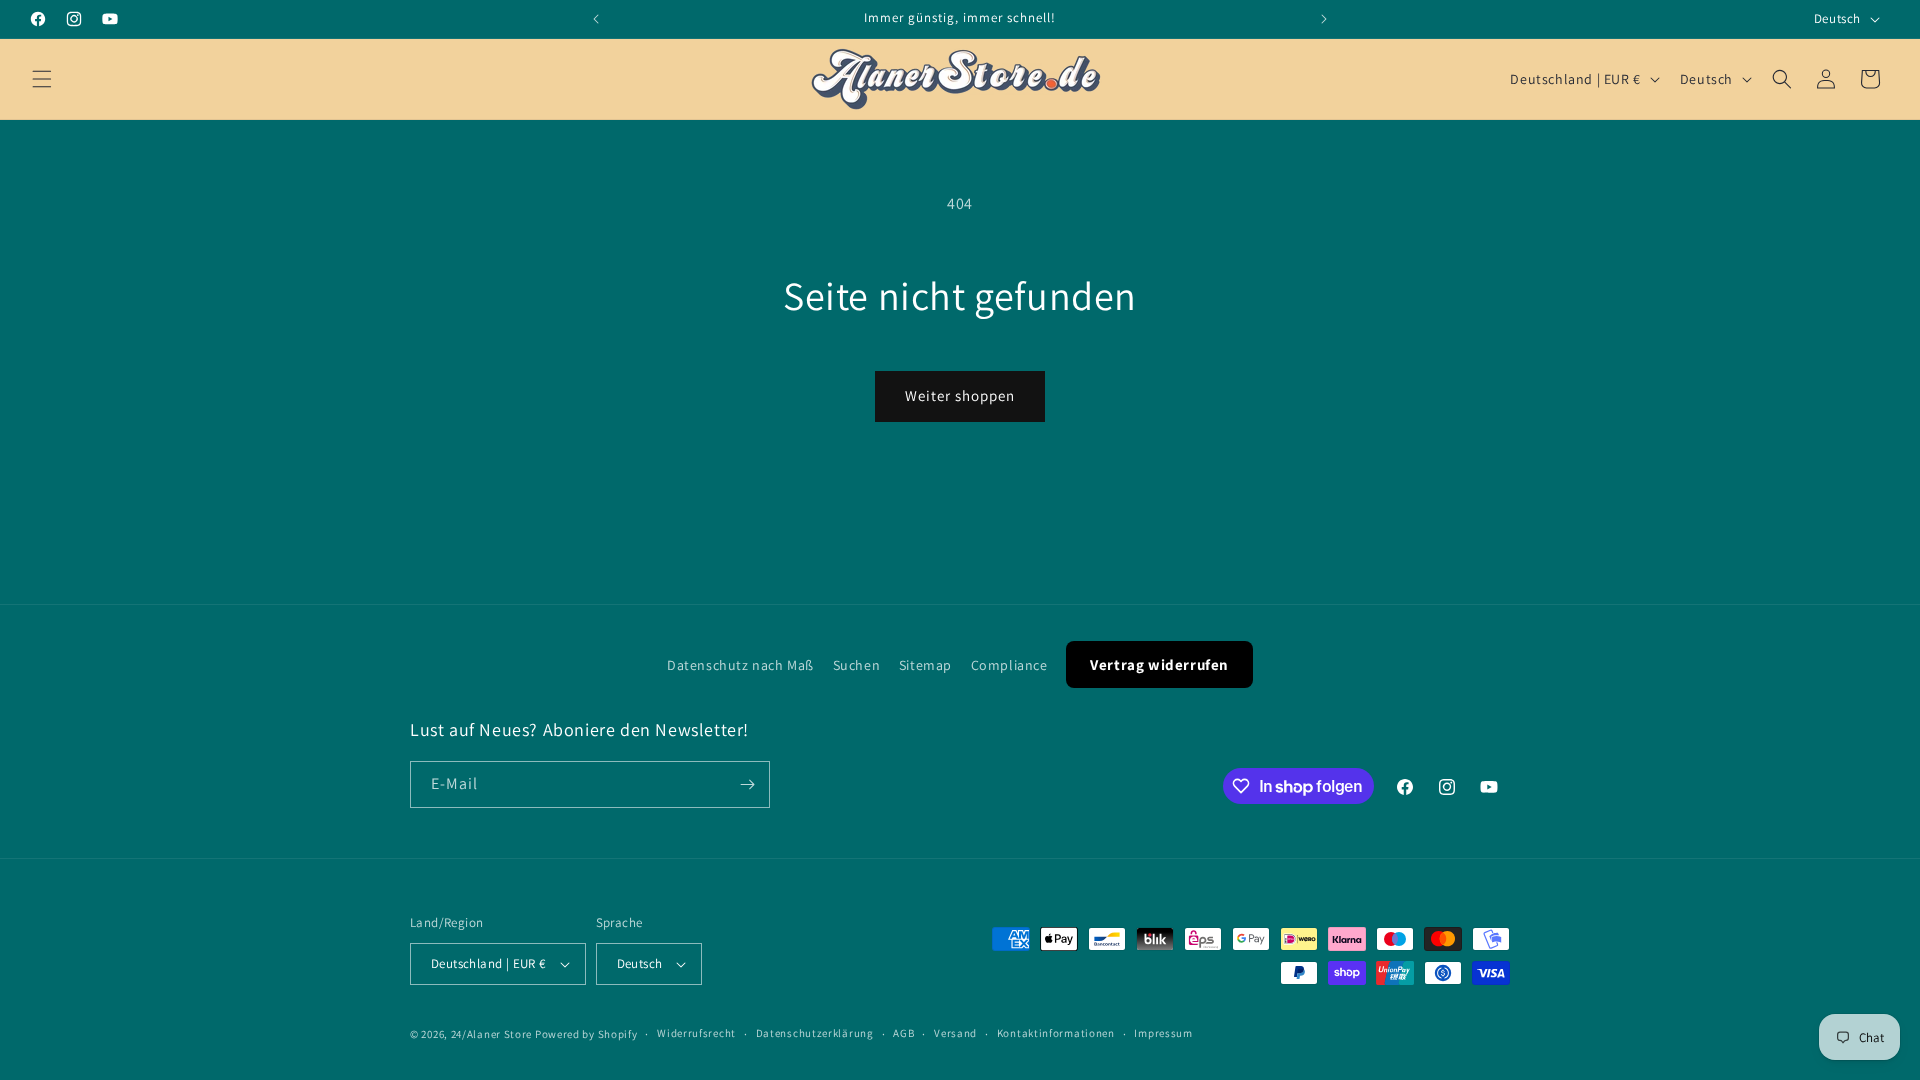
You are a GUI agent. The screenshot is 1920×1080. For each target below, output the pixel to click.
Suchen (857, 665)
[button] (42, 79)
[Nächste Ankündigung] (1324, 19)
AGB (903, 1033)
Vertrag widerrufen (1159, 664)
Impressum (1163, 1033)
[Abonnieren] (747, 784)
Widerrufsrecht (696, 1033)
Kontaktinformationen (1056, 1033)
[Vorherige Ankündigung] (596, 19)
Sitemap (925, 665)
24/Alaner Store (492, 1034)
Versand (955, 1033)
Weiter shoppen (960, 395)
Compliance (1009, 665)
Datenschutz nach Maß (740, 665)
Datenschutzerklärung (815, 1033)
